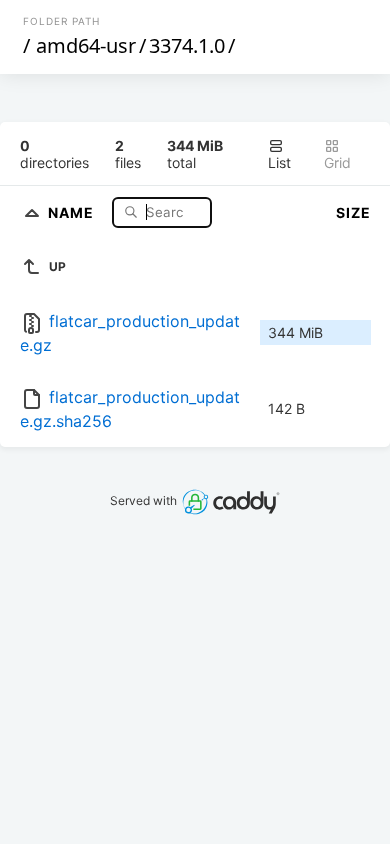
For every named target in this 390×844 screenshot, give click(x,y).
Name (73, 211)
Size (353, 212)
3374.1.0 (187, 45)
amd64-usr (86, 45)
